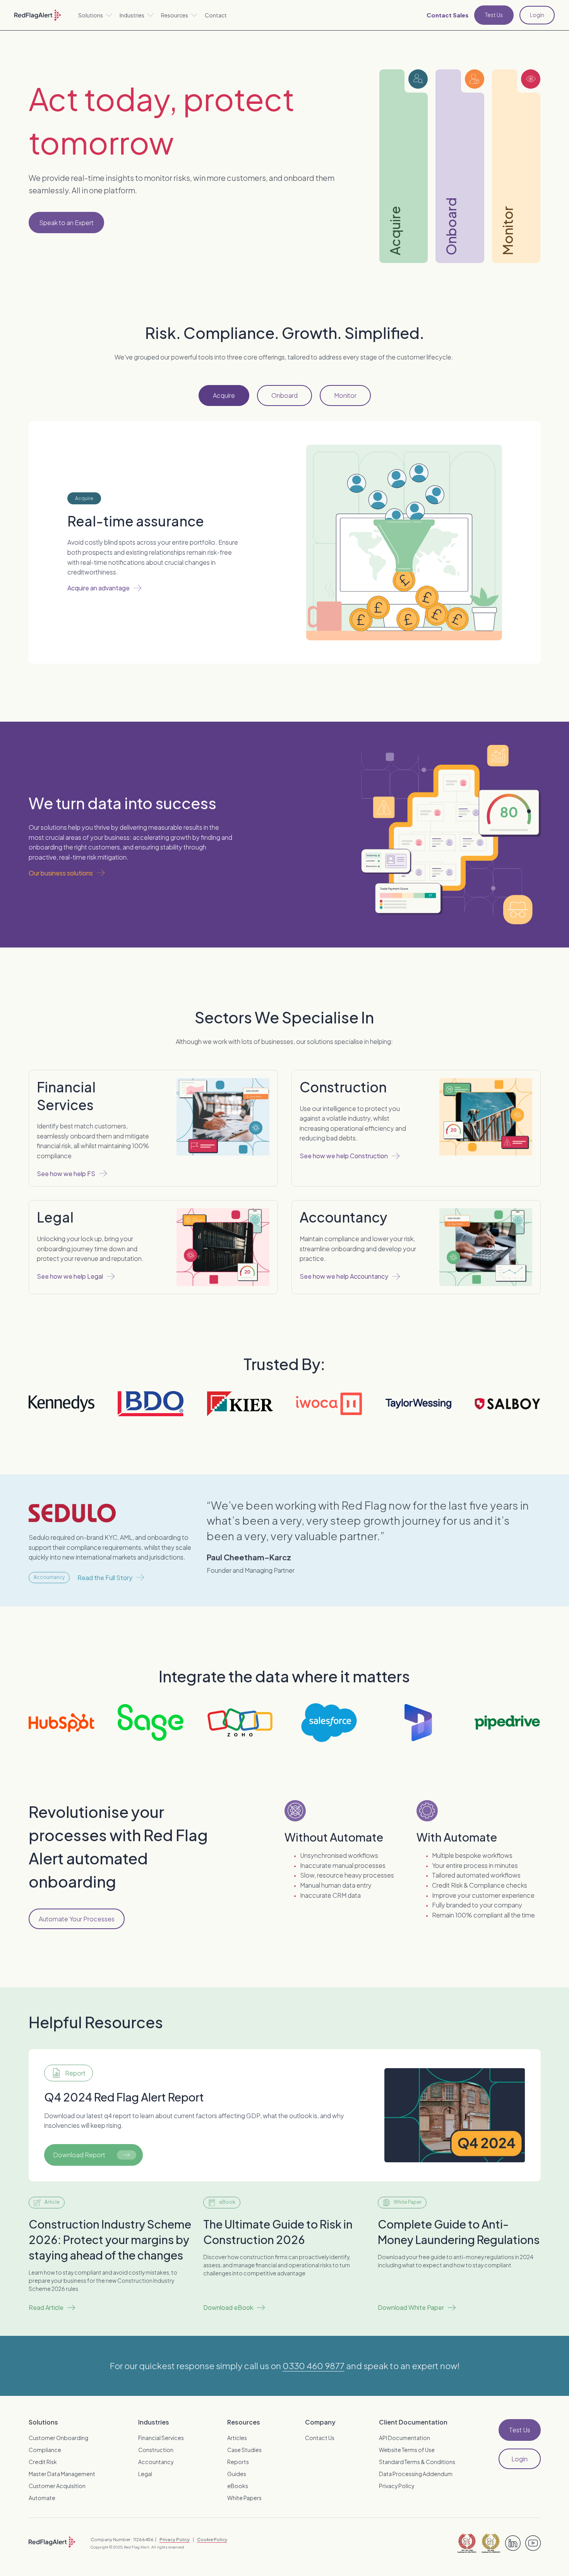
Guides (237, 2474)
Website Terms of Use (407, 2450)
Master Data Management (62, 2474)
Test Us (494, 15)
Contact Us (320, 2438)
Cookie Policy (212, 2539)
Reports (238, 2462)
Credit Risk (43, 2462)
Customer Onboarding (58, 2438)
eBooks (238, 2486)
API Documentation (404, 2438)
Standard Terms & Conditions (417, 2462)
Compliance (45, 2450)
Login (537, 15)
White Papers (244, 2498)
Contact (216, 15)
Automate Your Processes (77, 1919)
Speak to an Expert (66, 223)
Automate (42, 2498)
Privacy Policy (397, 2486)
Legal (145, 2474)
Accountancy (156, 2462)
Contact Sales (447, 15)
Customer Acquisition (57, 2486)
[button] (95, 15)
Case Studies (244, 2450)
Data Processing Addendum (416, 2474)
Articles (237, 2438)
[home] (38, 15)
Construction (156, 2450)
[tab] (224, 396)
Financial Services (161, 2438)
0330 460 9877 (314, 2366)
